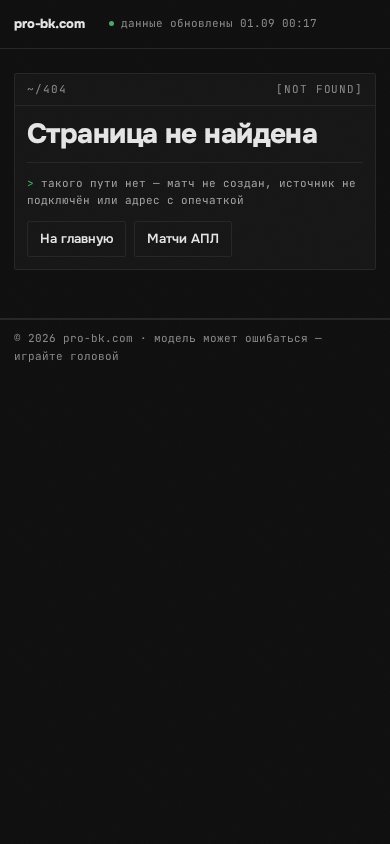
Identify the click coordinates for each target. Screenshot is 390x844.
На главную (76, 238)
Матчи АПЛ (183, 238)
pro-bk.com (49, 23)
